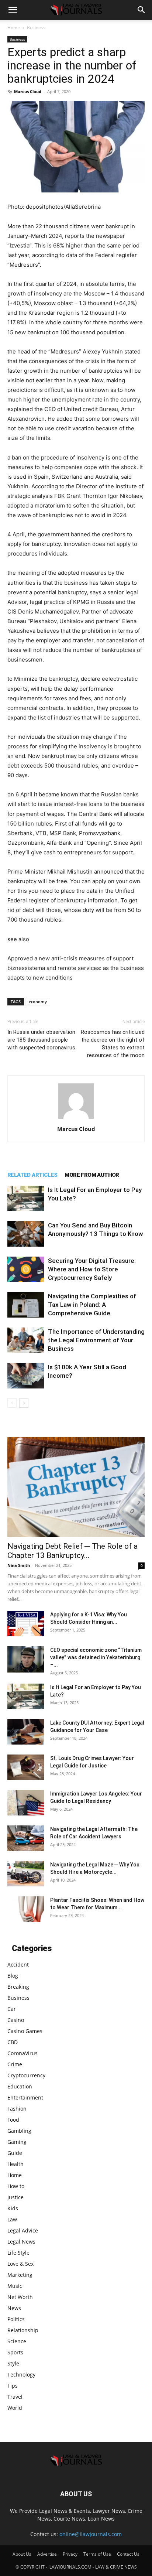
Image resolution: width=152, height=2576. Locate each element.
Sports (15, 2352)
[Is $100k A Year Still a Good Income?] (26, 1376)
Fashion (17, 2109)
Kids (13, 2208)
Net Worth (20, 2297)
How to (16, 2186)
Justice (15, 2197)
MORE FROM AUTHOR (92, 1175)
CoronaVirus (23, 2053)
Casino (16, 2020)
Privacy (70, 2554)
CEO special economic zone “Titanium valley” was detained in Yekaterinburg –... (96, 1657)
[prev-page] (12, 1403)
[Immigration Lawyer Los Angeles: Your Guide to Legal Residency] (26, 1803)
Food (13, 2120)
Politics (16, 2319)
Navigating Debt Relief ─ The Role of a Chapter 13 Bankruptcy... (72, 1551)
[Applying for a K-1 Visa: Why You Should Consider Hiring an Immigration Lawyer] (26, 1624)
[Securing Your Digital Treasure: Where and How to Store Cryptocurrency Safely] (26, 1269)
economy (38, 1002)
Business (36, 28)
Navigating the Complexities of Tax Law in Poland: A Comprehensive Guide (92, 1305)
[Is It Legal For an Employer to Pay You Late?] (26, 1198)
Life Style (18, 2253)
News (14, 2308)
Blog (13, 1976)
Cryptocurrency (26, 2075)
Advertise (47, 2554)
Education (20, 2086)
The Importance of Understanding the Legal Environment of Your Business (96, 1340)
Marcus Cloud (28, 91)
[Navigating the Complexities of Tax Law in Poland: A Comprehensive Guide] (26, 1305)
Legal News (21, 2242)
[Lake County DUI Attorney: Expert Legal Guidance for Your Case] (26, 1732)
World (15, 2408)
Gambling (19, 2131)
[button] (13, 10)
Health (15, 2164)
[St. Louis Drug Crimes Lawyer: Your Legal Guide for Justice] (26, 1767)
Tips (13, 2386)
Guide (15, 2153)
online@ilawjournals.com (91, 2534)
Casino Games (25, 2031)
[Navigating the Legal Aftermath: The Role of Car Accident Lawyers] (26, 1838)
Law (12, 2219)
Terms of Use (97, 2554)
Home (14, 28)
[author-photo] (76, 1119)
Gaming (17, 2142)
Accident (18, 1965)
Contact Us (128, 2554)
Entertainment (25, 2097)
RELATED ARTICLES (32, 1175)
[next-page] (24, 1403)
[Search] (142, 10)
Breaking (18, 1987)
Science (17, 2341)
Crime (15, 2064)
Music (15, 2286)
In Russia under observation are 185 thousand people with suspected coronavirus (41, 1040)
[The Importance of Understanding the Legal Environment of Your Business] (26, 1340)
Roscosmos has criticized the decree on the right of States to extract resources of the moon (113, 1044)
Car (12, 2009)
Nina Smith (19, 1565)
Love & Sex (20, 2264)
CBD (13, 2042)
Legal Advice (23, 2230)
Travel (15, 2397)
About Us (22, 2554)
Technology (21, 2375)
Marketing (20, 2275)
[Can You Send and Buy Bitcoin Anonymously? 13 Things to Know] (26, 1234)
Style (13, 2363)
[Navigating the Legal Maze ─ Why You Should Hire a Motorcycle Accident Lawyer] (26, 1874)
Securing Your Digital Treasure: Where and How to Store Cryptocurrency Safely (92, 1269)
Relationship (23, 2330)
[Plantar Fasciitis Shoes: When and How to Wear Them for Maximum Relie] (26, 1909)
